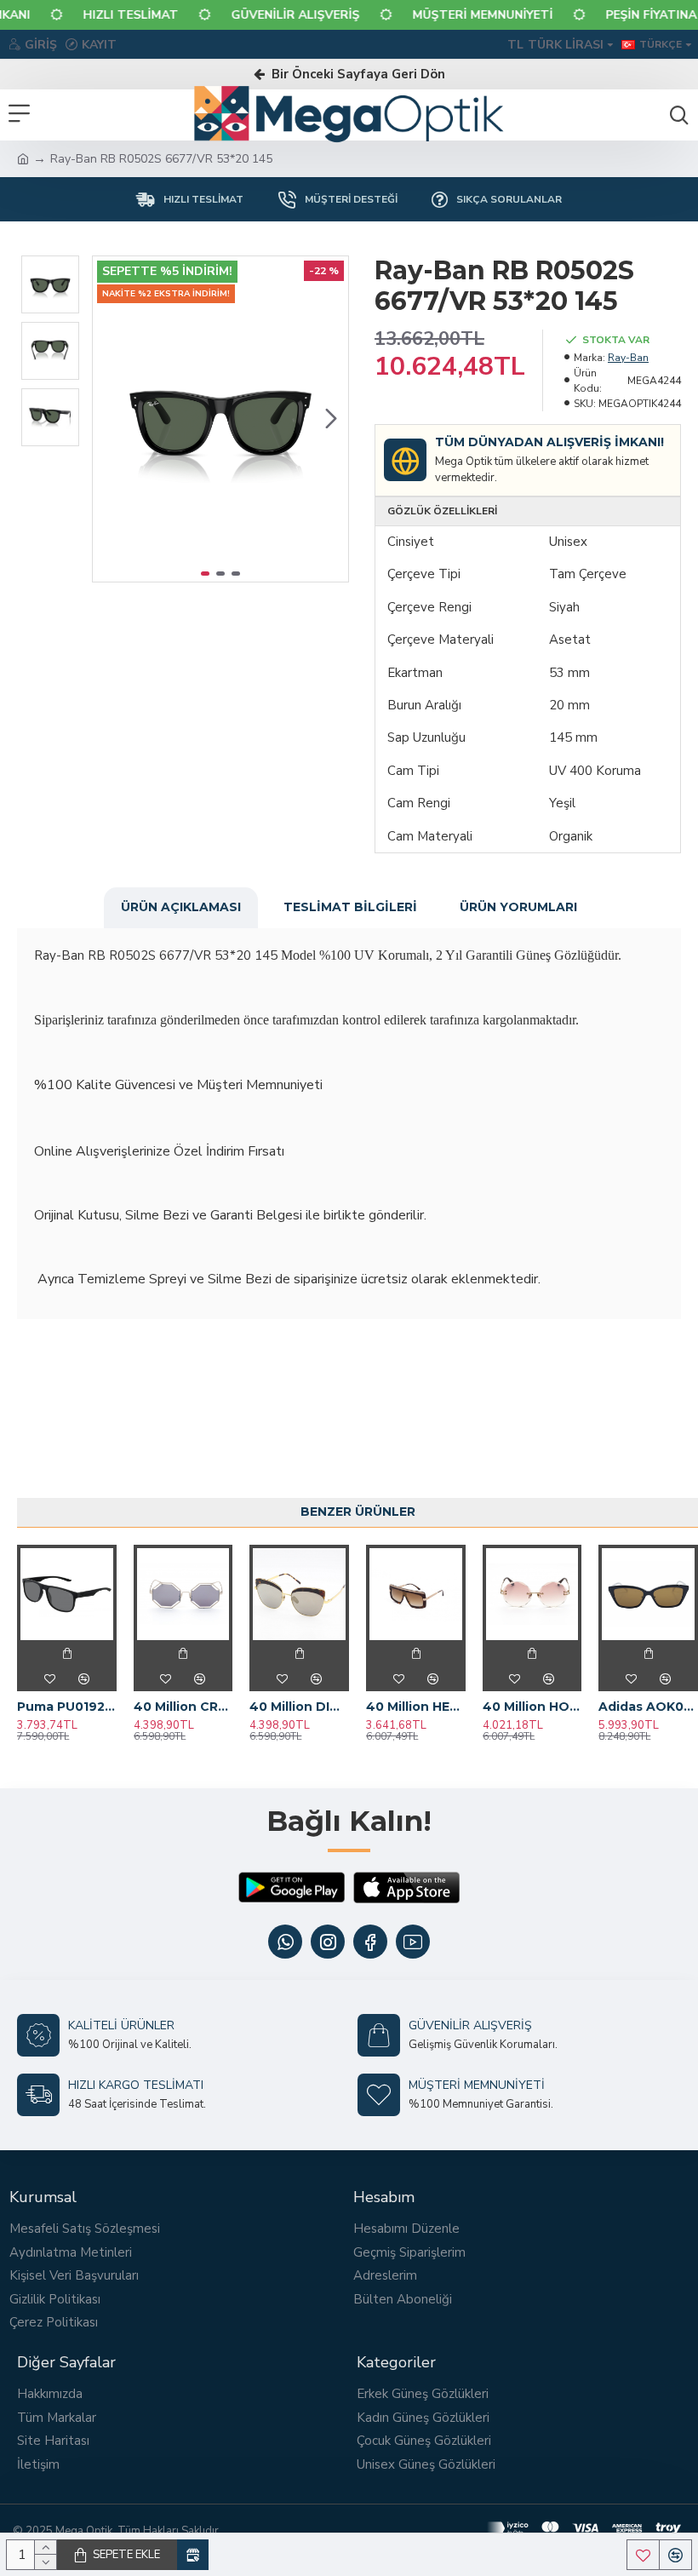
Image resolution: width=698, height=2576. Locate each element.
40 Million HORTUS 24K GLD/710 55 (532, 1707)
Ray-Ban (628, 358)
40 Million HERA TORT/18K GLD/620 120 (416, 1707)
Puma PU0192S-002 (67, 1707)
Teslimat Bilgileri (350, 907)
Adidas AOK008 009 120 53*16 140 (648, 1707)
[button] (110, 419)
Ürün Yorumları (518, 907)
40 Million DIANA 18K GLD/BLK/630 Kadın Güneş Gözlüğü (299, 1707)
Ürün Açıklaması (181, 907)
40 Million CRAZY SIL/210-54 (183, 1707)
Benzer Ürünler (358, 1512)
